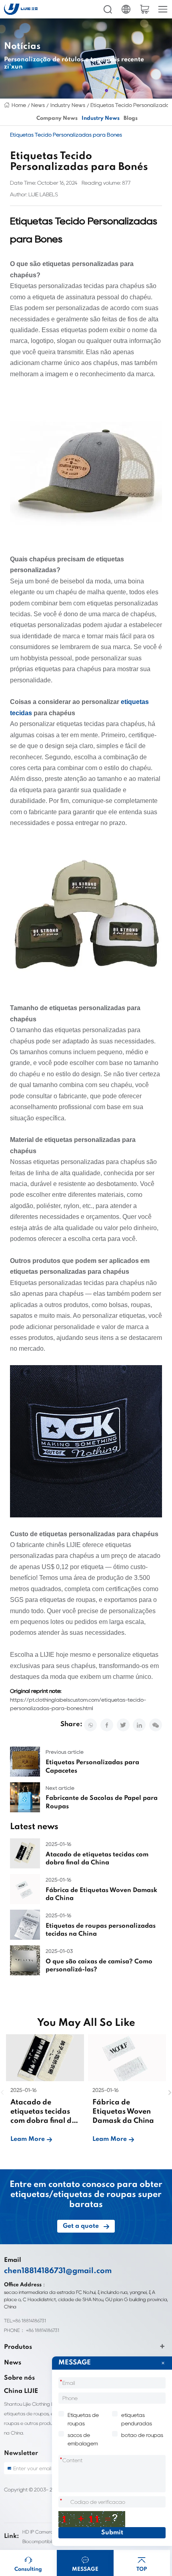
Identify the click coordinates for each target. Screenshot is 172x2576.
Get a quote (81, 2226)
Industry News (68, 105)
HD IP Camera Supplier (47, 2532)
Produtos (18, 2347)
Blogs (131, 118)
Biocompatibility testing (48, 2541)
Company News (57, 118)
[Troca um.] (92, 2519)
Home (19, 105)
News (38, 105)
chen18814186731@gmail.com (58, 2271)
